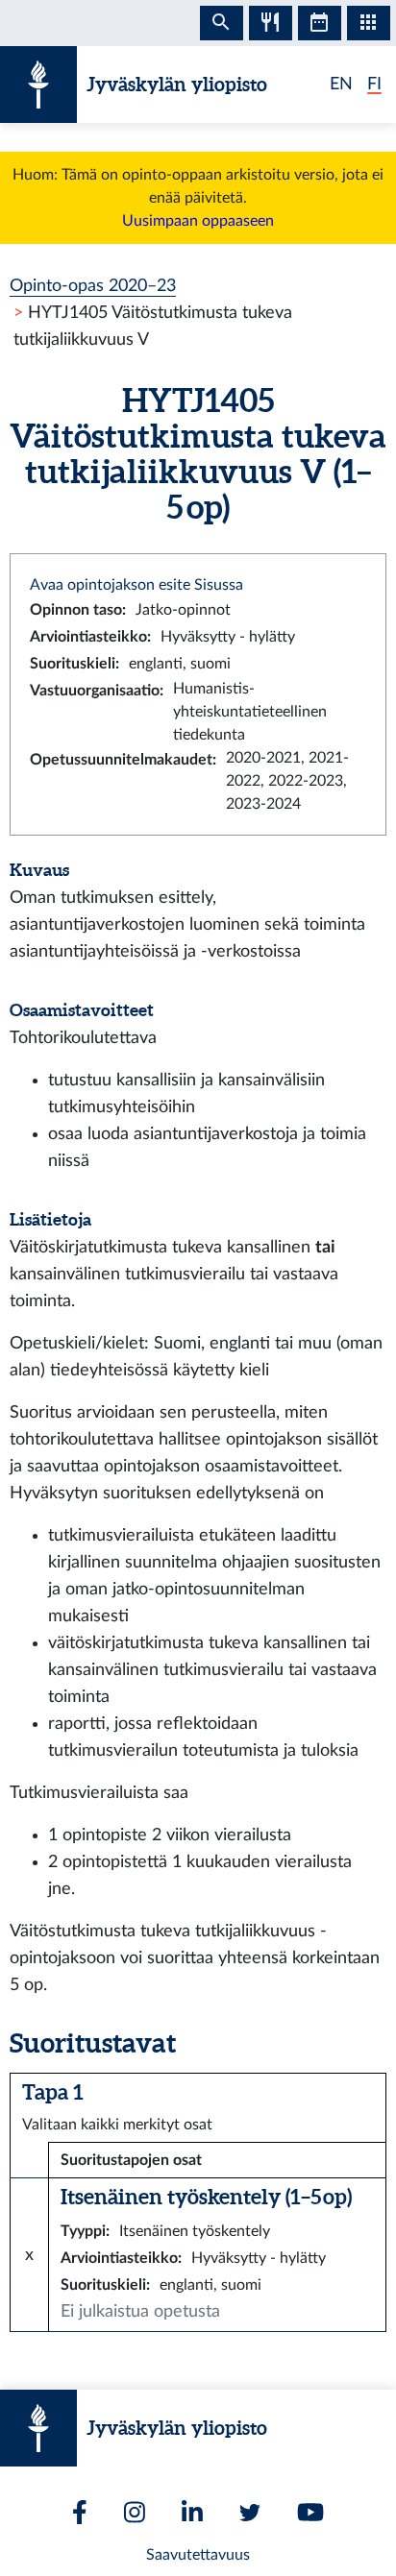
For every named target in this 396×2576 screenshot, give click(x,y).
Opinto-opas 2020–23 (93, 286)
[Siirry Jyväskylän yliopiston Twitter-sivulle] (250, 2513)
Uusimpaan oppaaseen (198, 221)
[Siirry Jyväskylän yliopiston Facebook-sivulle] (80, 2512)
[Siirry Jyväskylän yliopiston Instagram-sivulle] (135, 2512)
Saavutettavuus (198, 2555)
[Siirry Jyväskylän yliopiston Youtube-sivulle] (310, 2512)
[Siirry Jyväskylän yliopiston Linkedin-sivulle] (192, 2512)
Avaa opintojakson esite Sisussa (136, 585)
